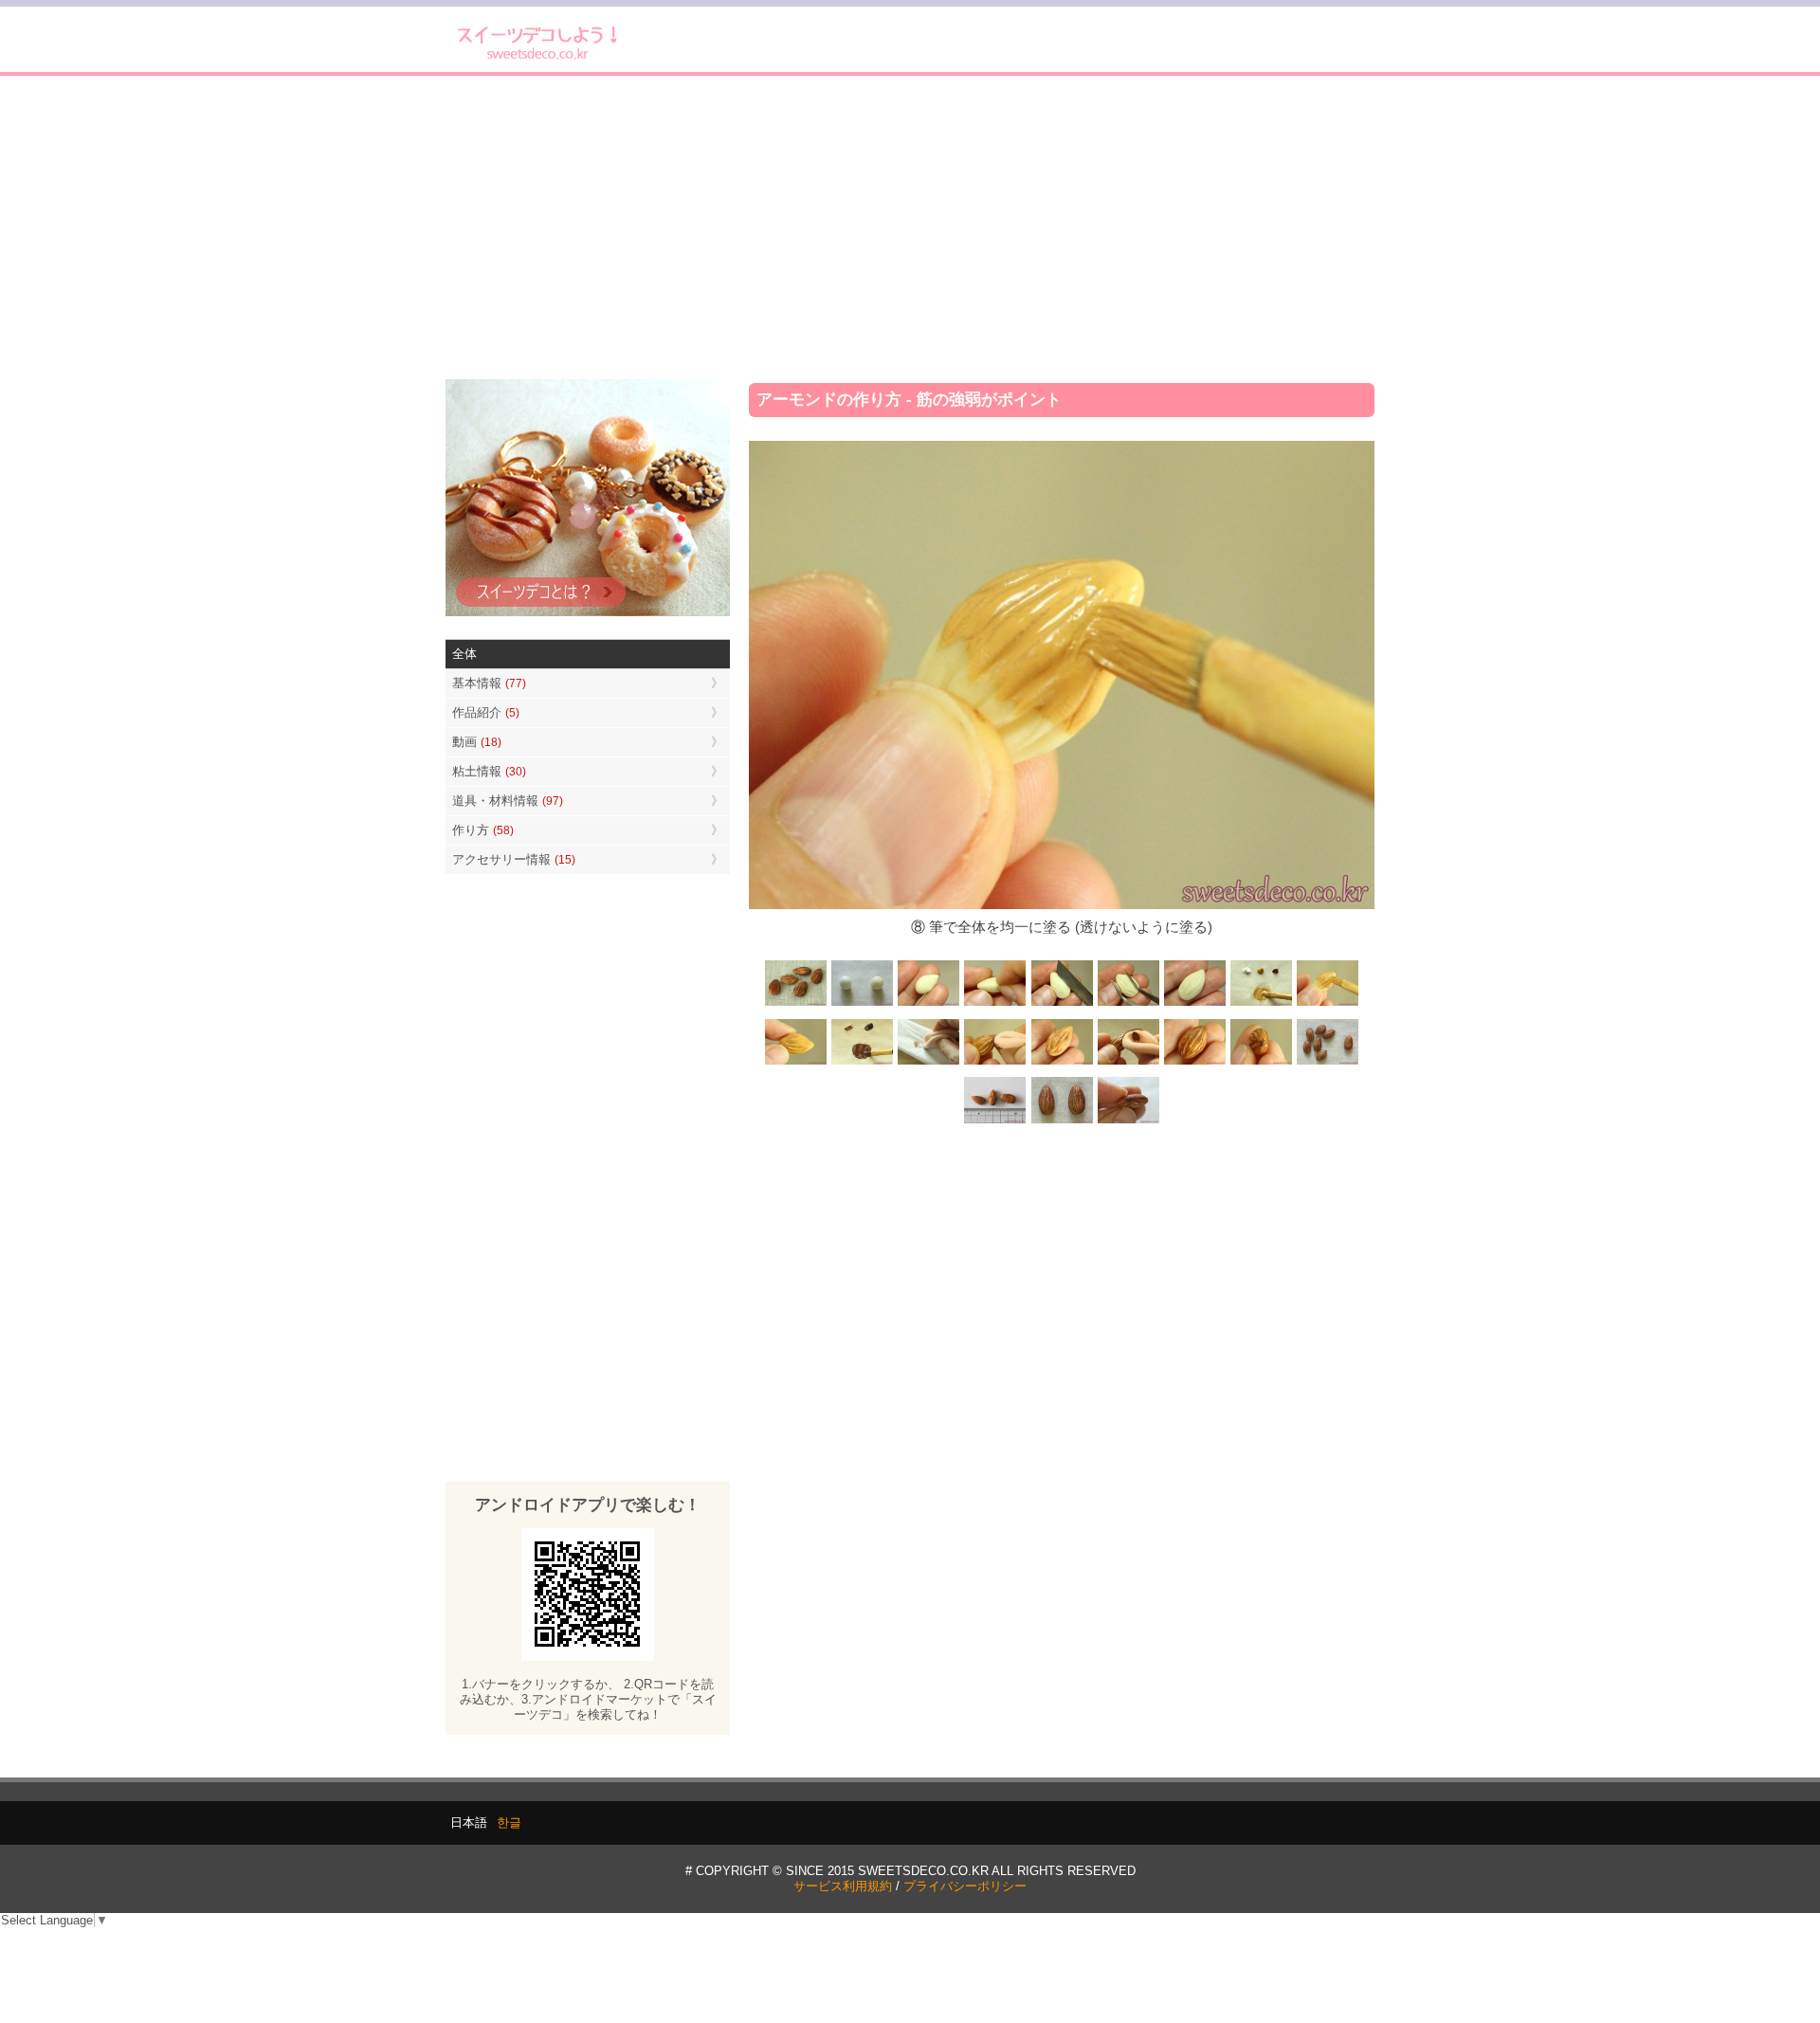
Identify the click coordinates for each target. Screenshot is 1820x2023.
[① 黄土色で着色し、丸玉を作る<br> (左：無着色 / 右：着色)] (863, 1004)
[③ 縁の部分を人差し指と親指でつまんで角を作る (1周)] (995, 1004)
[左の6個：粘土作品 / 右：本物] (1327, 1063)
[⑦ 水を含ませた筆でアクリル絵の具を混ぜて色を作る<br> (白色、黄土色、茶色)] (1261, 1004)
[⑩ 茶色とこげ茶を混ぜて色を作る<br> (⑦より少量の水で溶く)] (863, 1063)
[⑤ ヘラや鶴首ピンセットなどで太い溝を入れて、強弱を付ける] (1128, 1004)
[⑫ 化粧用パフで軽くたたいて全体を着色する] (995, 1063)
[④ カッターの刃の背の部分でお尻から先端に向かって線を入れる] (1062, 1004)
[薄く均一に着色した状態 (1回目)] (1062, 1063)
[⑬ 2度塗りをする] (1128, 1063)
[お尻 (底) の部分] (1128, 1121)
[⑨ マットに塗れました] (796, 1063)
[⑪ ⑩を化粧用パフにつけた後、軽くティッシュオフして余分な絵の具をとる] (929, 1063)
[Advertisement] (910, 228)
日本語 (469, 1823)
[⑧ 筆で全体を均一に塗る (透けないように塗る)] (1327, 1004)
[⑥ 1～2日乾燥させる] (1194, 1004)
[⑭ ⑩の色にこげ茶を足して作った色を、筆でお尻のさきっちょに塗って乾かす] (1261, 1063)
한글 (509, 1823)
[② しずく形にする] (929, 1004)
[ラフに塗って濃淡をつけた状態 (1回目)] (1194, 1063)
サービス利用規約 (843, 1886)
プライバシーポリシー (965, 1886)
